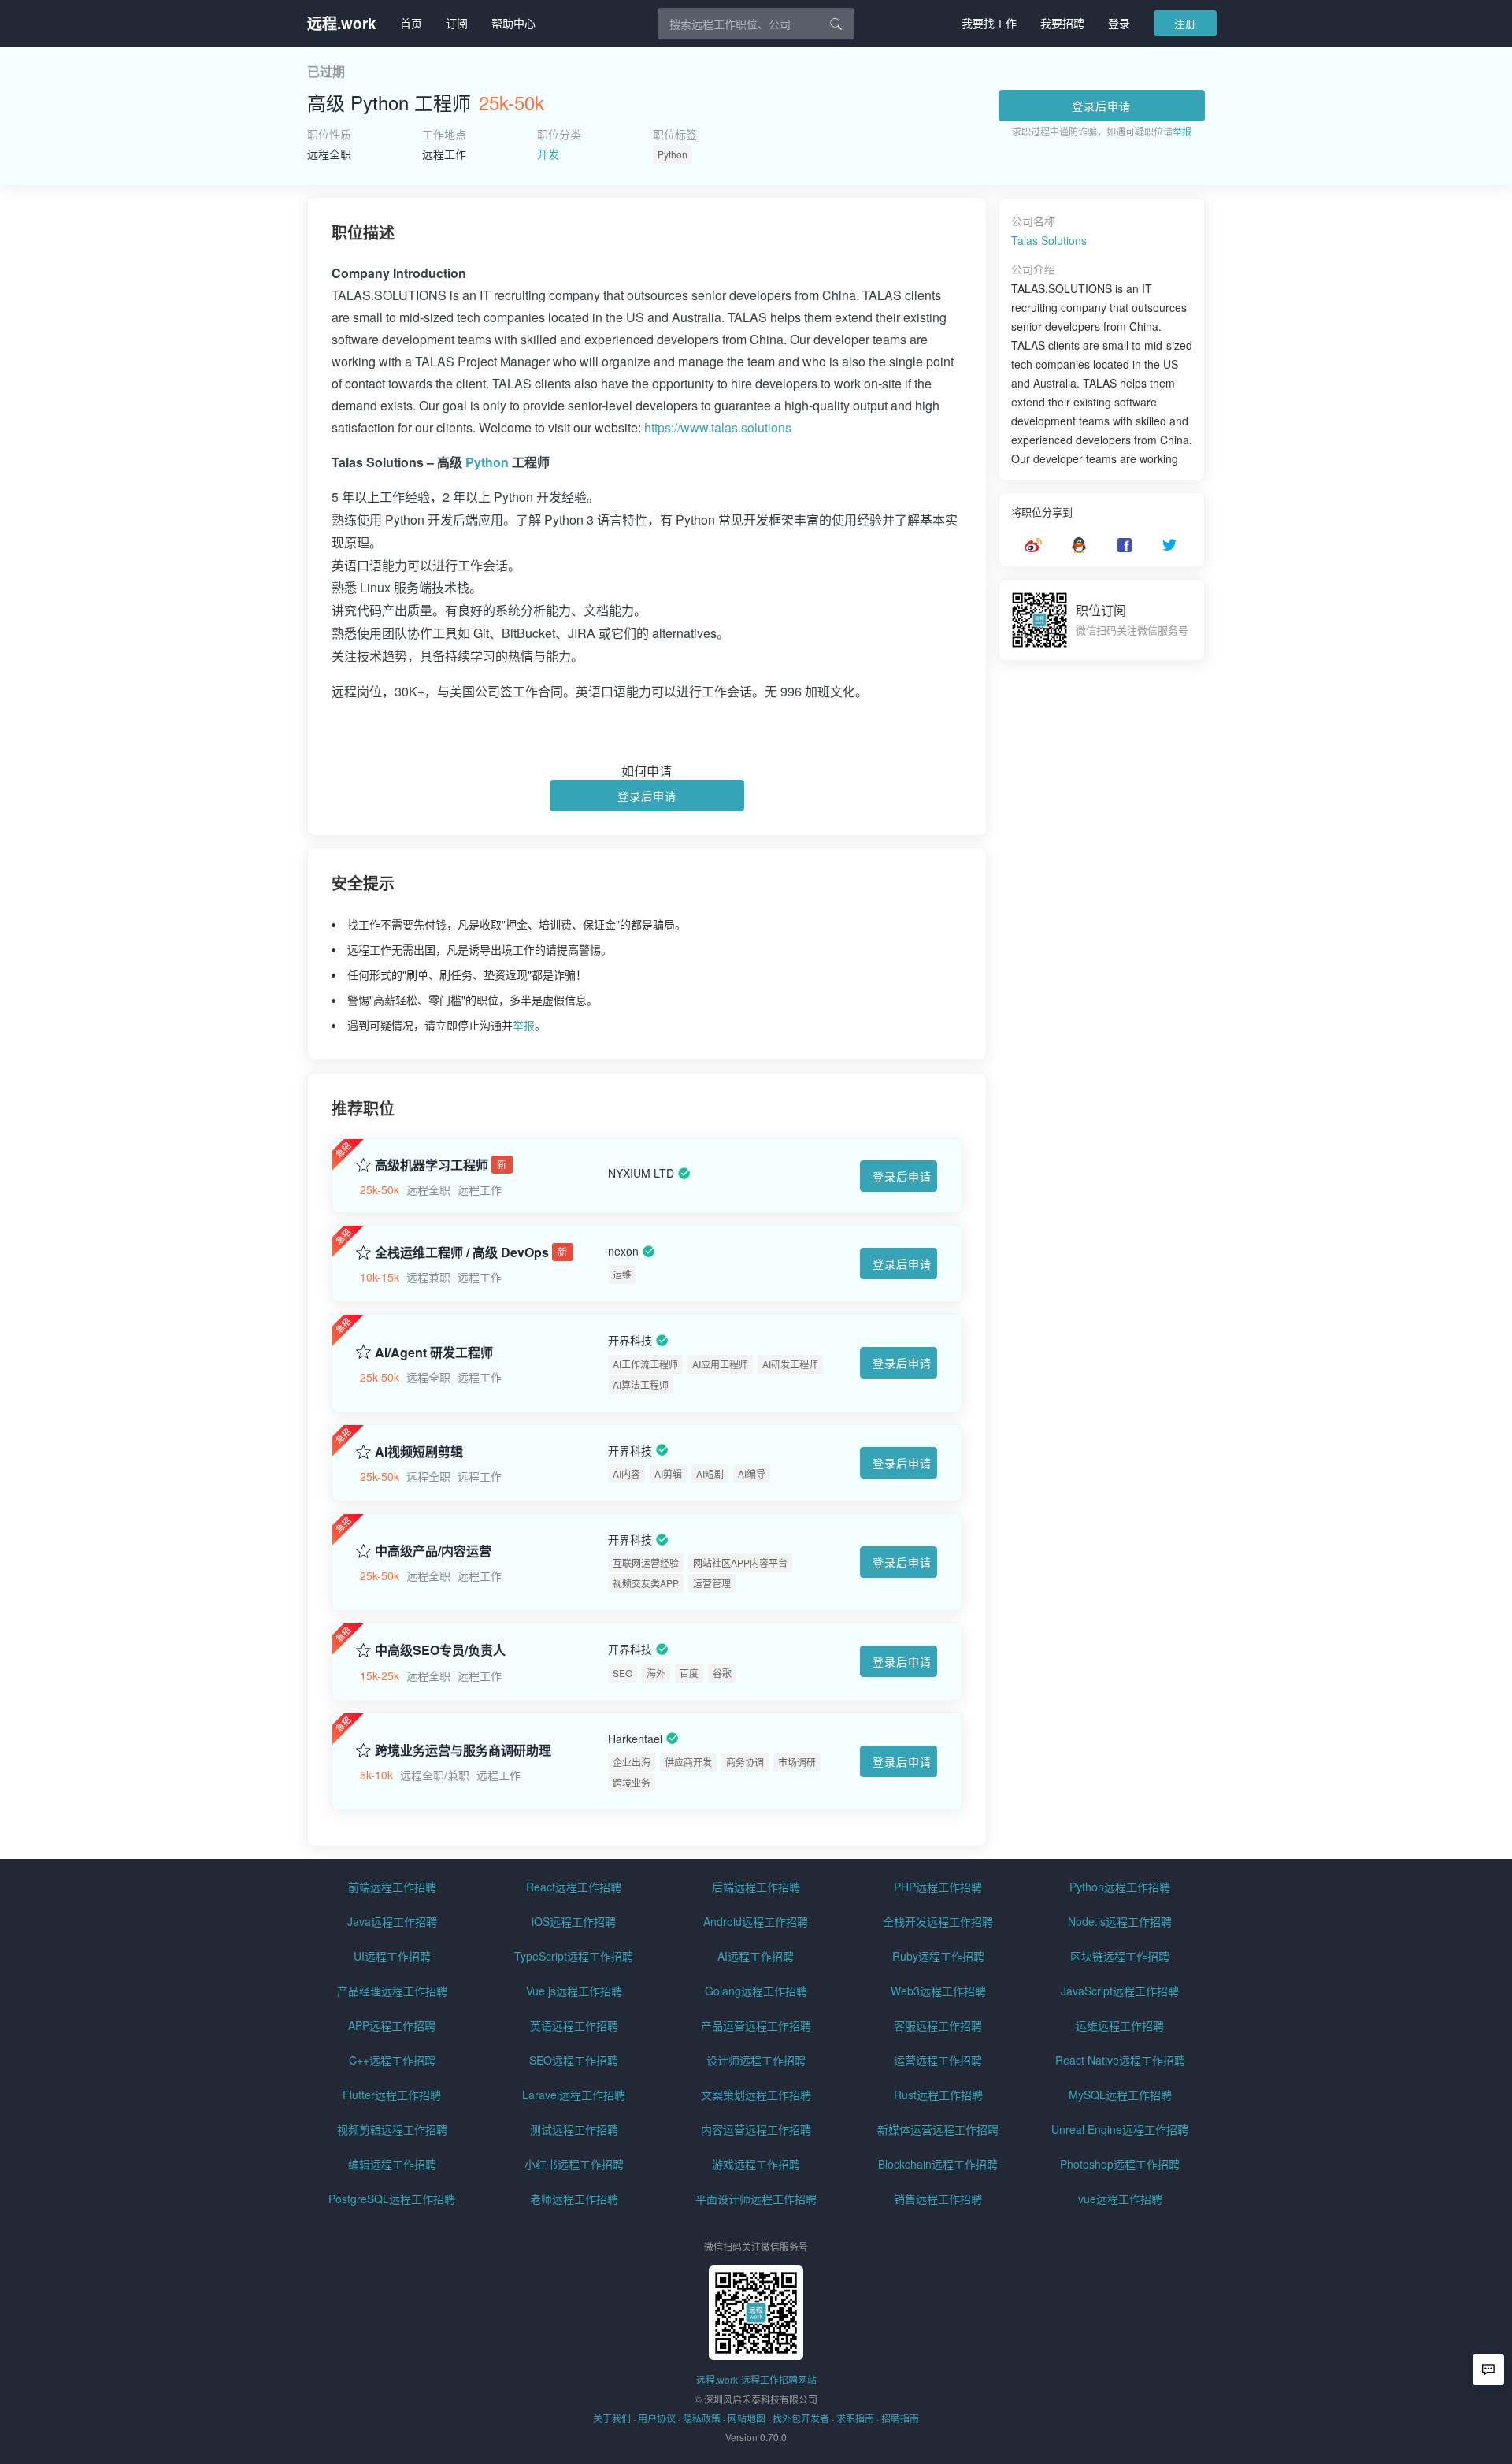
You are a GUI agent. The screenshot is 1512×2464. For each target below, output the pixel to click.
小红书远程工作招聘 (574, 2164)
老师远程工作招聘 (574, 2199)
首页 (411, 23)
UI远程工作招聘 (392, 1956)
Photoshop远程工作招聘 (1120, 2164)
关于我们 (612, 2418)
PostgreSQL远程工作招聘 (392, 2199)
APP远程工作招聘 (392, 2025)
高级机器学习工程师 (432, 1165)
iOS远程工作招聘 (574, 1921)
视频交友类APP (646, 1583)
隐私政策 (702, 2418)
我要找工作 (989, 23)
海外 (656, 1673)
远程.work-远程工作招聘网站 (756, 2379)
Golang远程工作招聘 (756, 1991)
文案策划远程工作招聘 (756, 2095)
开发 (548, 154)
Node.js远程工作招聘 (1120, 1921)
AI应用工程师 (720, 1364)
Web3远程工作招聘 (938, 1991)
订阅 (457, 23)
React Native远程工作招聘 (1120, 2060)
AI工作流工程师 (645, 1364)
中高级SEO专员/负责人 (440, 1650)
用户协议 (657, 2418)
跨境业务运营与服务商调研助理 (463, 1750)
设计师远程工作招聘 (756, 2060)
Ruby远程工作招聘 (938, 1956)
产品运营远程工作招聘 (756, 2025)
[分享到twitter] (1169, 545)
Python (673, 154)
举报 (1182, 131)
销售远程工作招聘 (938, 2199)
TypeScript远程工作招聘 (574, 1956)
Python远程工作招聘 (1120, 1887)
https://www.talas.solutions (718, 427)
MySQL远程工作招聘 (1120, 2095)
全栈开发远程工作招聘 (938, 1921)
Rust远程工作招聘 (938, 2095)
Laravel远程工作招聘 (574, 2095)
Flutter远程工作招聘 (392, 2095)
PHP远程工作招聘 (938, 1887)
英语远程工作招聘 (574, 2025)
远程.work (342, 23)
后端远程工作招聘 (756, 1887)
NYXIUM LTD (641, 1174)
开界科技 (630, 1341)
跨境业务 (632, 1782)
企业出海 (632, 1762)
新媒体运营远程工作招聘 (938, 2129)
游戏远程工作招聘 (756, 2164)
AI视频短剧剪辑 (419, 1452)
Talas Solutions (1049, 240)
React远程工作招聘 (574, 1887)
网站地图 (747, 2418)
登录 (1119, 23)
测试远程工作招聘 (574, 2129)
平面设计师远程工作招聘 (756, 2199)
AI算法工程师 (641, 1384)
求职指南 (855, 2418)
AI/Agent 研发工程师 (434, 1353)
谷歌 (722, 1673)
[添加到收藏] (363, 1163)
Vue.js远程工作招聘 (574, 1991)
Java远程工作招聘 (392, 1921)
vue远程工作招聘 (1120, 2199)
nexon (623, 1251)
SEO (623, 1673)
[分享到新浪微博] (1033, 545)
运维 (622, 1274)
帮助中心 (513, 23)
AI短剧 (710, 1473)
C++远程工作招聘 (392, 2060)
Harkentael (635, 1739)
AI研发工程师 (790, 1364)
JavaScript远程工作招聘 (1120, 1991)
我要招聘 (1062, 23)
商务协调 (745, 1762)
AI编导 (752, 1473)
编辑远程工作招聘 (392, 2164)
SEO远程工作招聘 (574, 2060)
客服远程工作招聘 (938, 2025)
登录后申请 (1101, 106)
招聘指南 (900, 2418)
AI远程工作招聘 (756, 1956)
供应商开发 (688, 1762)
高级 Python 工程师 (389, 102)
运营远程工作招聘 (938, 2060)
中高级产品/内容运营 (433, 1551)
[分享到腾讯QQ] (1079, 545)
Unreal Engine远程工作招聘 (1120, 2129)
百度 (689, 1673)
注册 (1185, 23)
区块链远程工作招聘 (1120, 1956)
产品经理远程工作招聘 (392, 1991)
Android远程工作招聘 (756, 1921)
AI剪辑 (668, 1473)
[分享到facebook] (1125, 545)
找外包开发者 (801, 2418)
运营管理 (712, 1583)
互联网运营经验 (646, 1562)
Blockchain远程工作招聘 (938, 2164)
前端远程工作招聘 (392, 1887)
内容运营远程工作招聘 (756, 2129)
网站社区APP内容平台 (740, 1562)
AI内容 (626, 1473)
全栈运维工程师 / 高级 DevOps (462, 1252)
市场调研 (797, 1762)
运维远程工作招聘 (1120, 2025)
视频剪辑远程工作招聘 (392, 2129)
